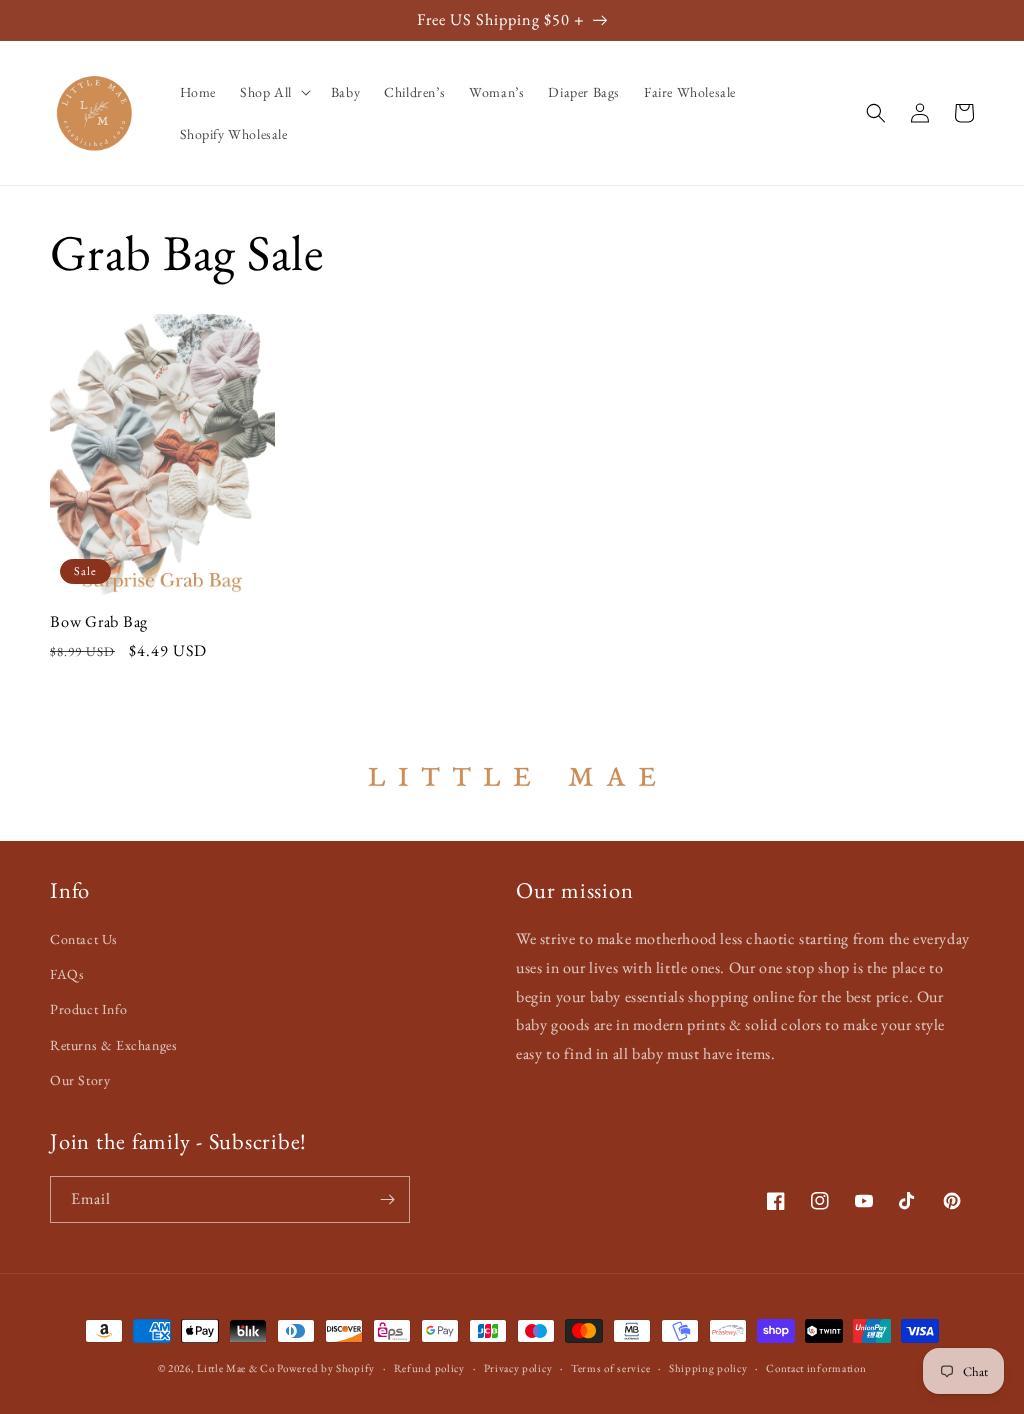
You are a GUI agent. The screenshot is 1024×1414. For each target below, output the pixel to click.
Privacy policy (518, 1368)
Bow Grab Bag (99, 622)
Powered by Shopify (326, 1368)
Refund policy (429, 1368)
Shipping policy (708, 1368)
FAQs (67, 974)
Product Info (88, 1009)
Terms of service (610, 1368)
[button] (273, 92)
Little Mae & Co (236, 1368)
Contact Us (84, 939)
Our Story (80, 1080)
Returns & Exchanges (113, 1045)
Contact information (816, 1368)
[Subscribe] (387, 1199)
